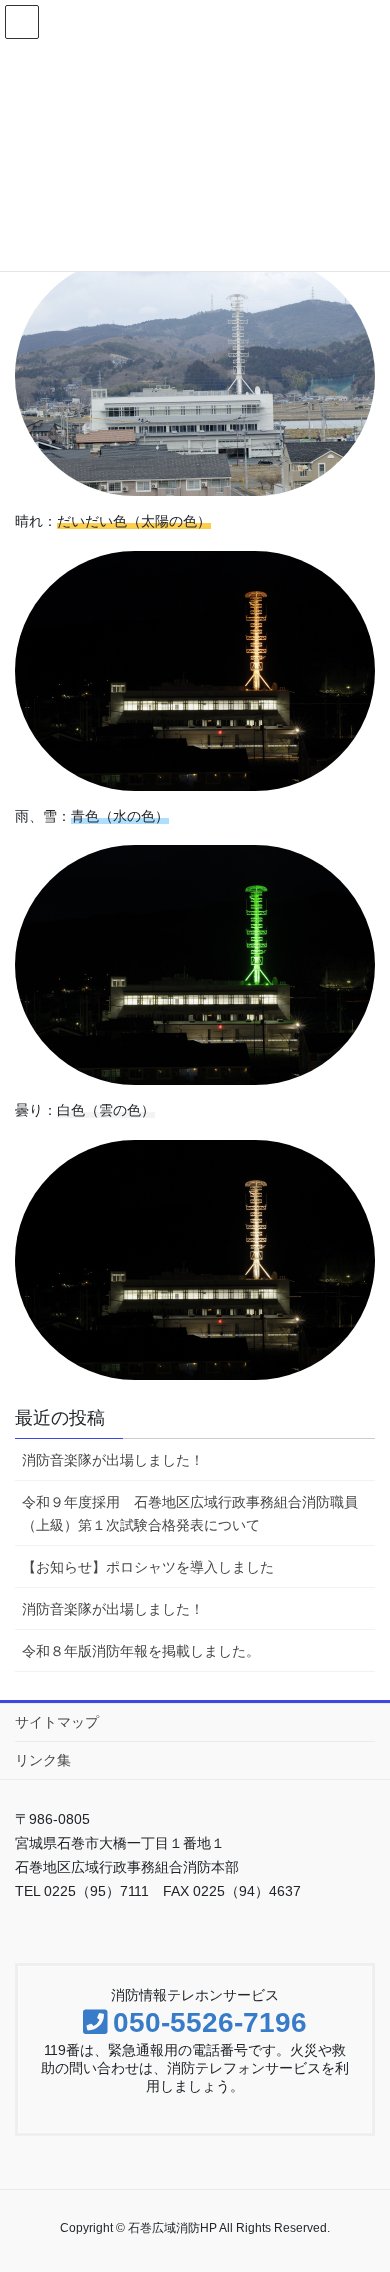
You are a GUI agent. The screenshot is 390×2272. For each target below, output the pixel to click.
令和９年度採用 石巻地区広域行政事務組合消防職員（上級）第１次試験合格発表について (190, 1513)
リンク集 (43, 1760)
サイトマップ (57, 1722)
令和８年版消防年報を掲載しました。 (141, 1651)
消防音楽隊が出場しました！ (113, 1460)
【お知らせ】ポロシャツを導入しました (148, 1567)
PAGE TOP (381, 2177)
